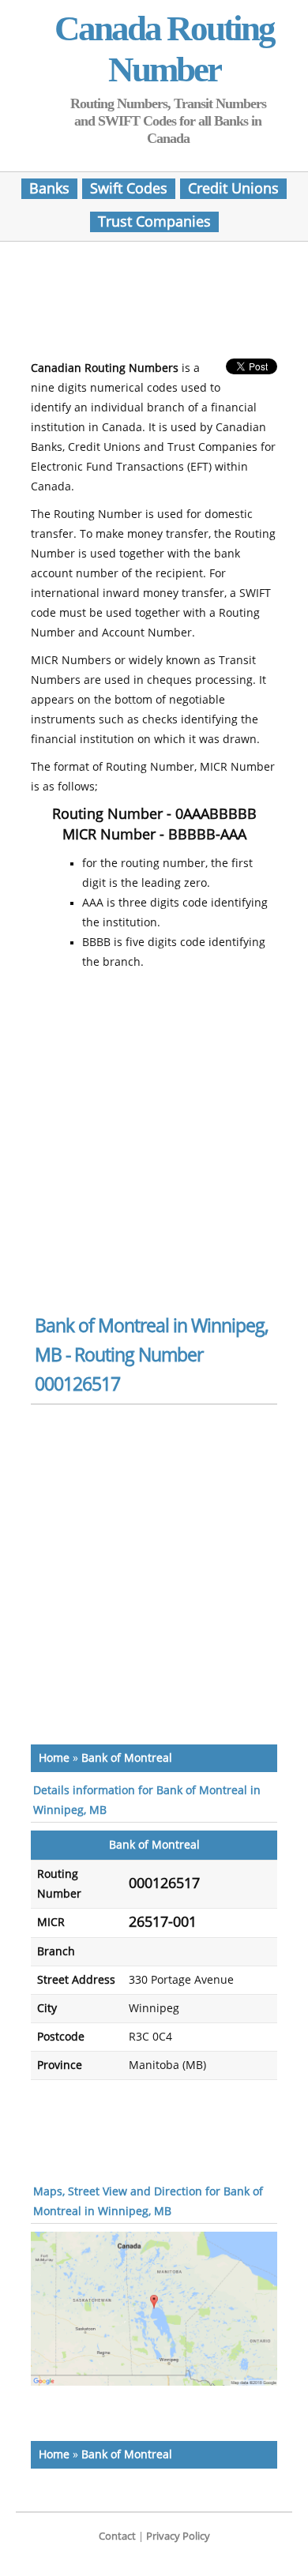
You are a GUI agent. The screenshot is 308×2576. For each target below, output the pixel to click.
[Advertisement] (157, 305)
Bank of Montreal (127, 1758)
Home (54, 1758)
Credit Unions (233, 189)
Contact (117, 2536)
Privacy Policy (178, 2536)
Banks (49, 189)
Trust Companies (154, 222)
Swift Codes (129, 189)
